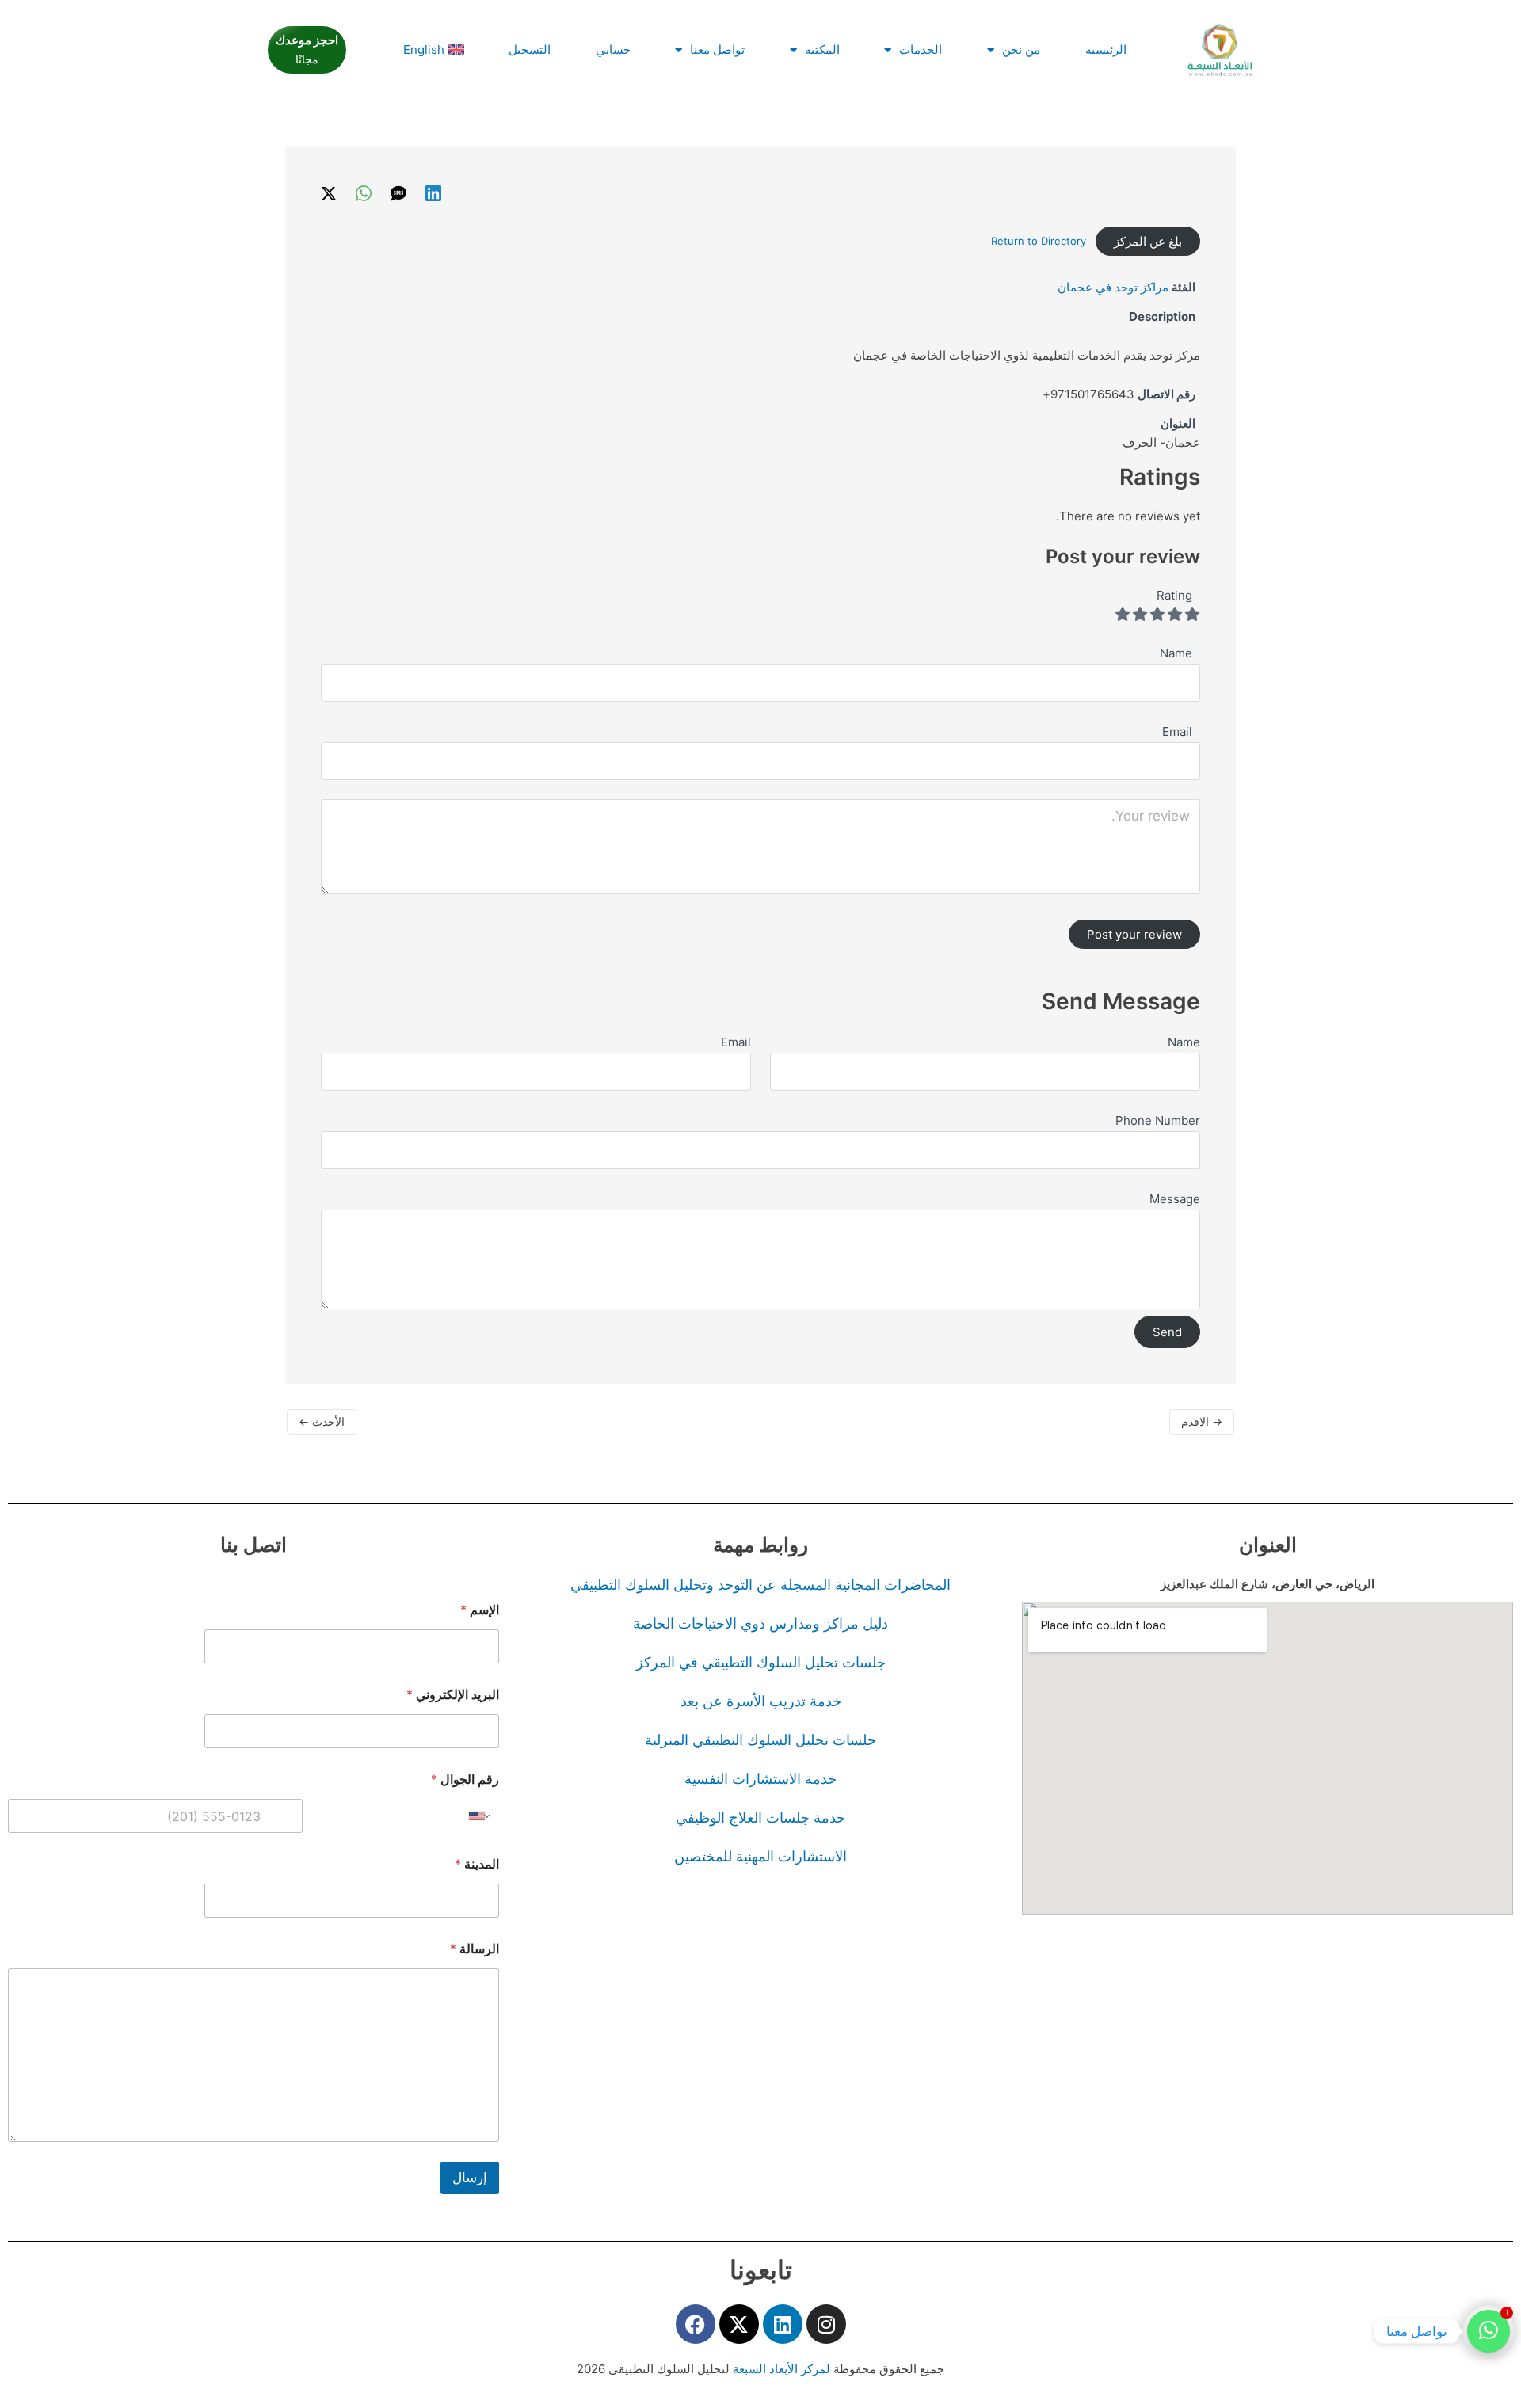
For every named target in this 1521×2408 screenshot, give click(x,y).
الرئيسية (1106, 50)
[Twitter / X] (329, 193)
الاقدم (1202, 1421)
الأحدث (322, 1421)
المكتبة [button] (822, 50)
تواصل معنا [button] (717, 50)
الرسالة (475, 1949)
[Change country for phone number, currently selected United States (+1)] (480, 1816)
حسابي (613, 50)
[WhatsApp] (364, 193)
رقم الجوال (465, 1779)
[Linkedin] (433, 193)
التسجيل (530, 50)
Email (736, 1042)
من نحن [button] (1021, 50)
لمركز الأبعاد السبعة (783, 2369)
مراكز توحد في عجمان (1113, 287)
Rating (1174, 595)
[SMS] (398, 193)
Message (1175, 1199)
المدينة (477, 1864)
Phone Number (1158, 1120)
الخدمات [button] (921, 50)
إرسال (470, 2177)
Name (1184, 1042)
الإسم (480, 1610)
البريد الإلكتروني (453, 1695)
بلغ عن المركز (1148, 241)
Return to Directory (1039, 241)
